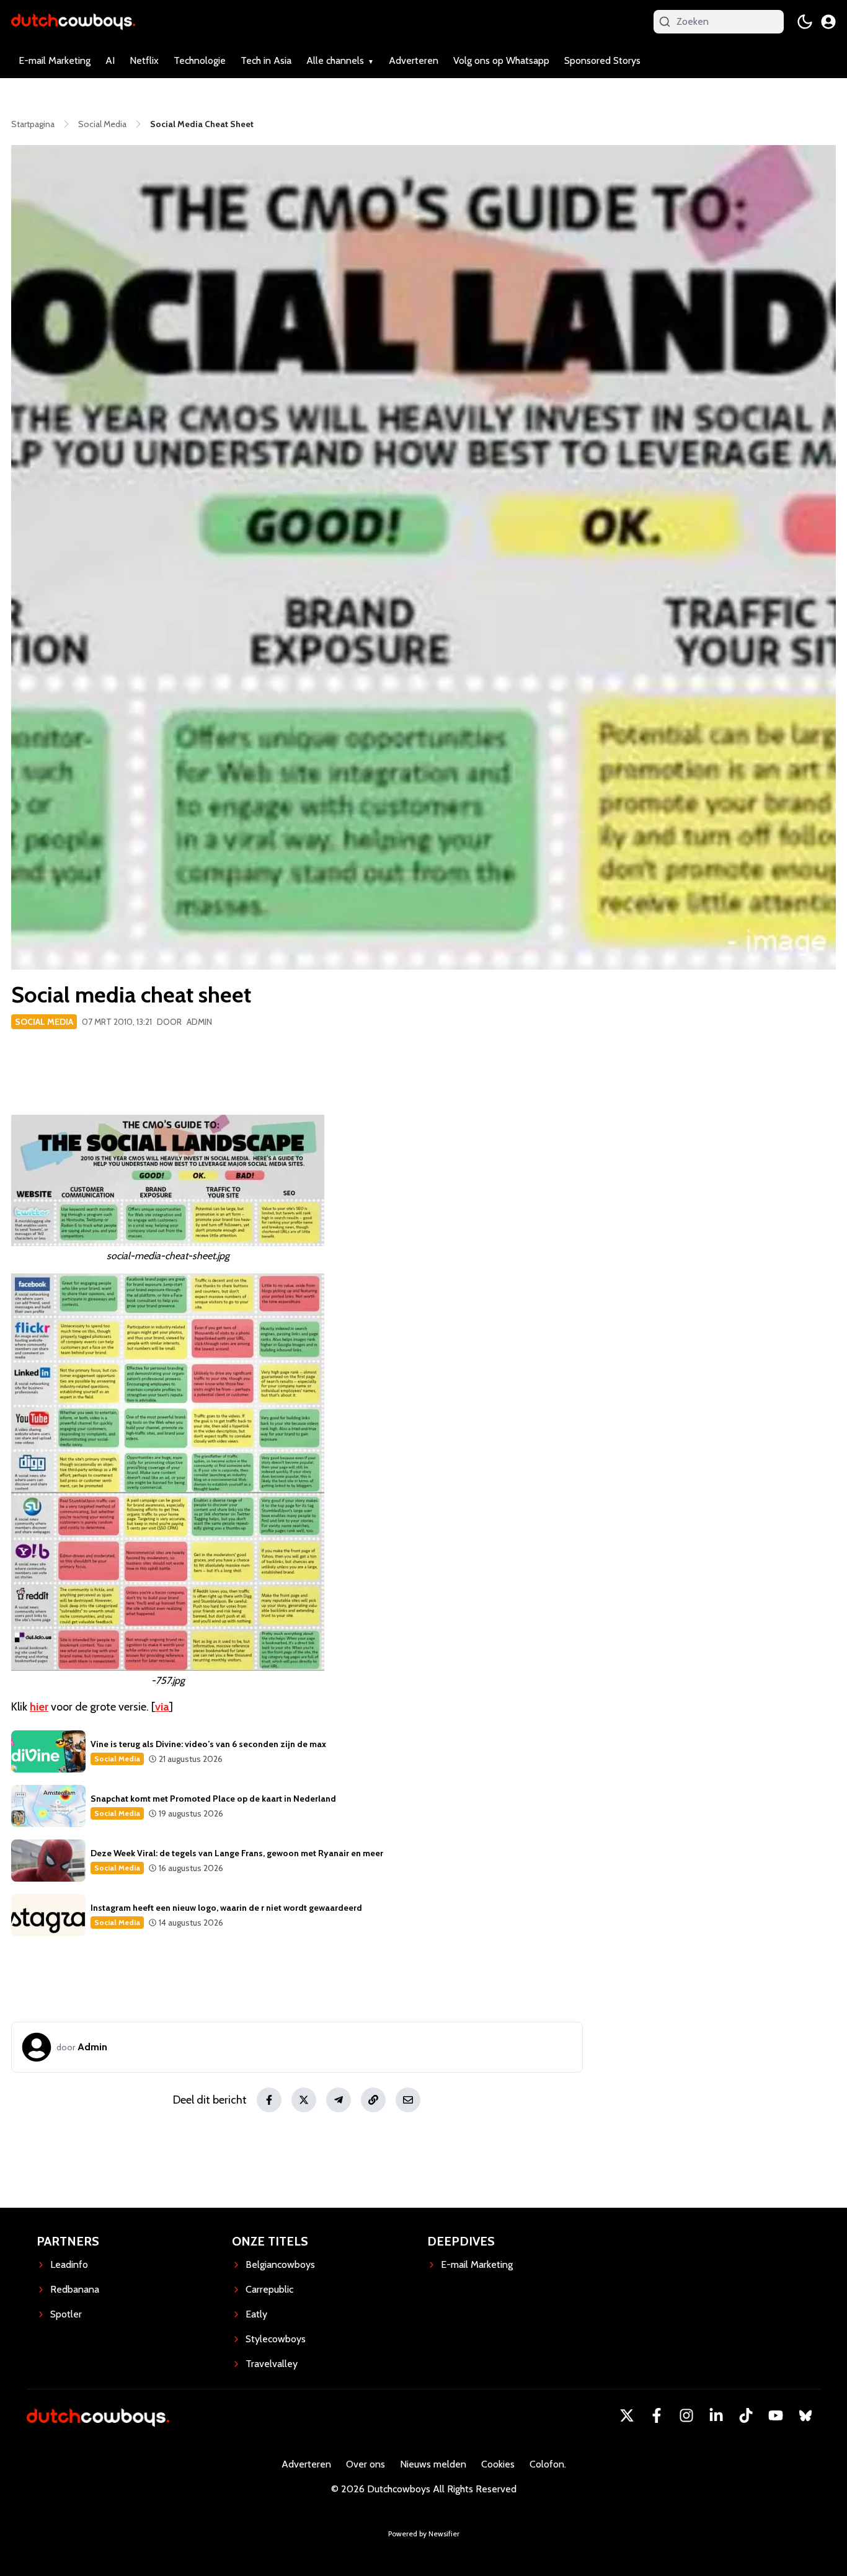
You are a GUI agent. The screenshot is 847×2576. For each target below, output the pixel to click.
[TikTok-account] (746, 2415)
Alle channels (335, 60)
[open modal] (828, 22)
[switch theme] (805, 22)
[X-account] (627, 2415)
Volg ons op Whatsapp (501, 60)
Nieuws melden (433, 2464)
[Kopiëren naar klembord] (373, 2100)
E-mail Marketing (55, 60)
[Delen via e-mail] (408, 2100)
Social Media (44, 1022)
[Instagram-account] (686, 2415)
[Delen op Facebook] (269, 2100)
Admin (199, 1022)
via (162, 1707)
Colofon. (548, 2464)
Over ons (366, 2464)
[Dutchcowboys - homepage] (73, 21)
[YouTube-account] (776, 2415)
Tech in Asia (266, 60)
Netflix (144, 60)
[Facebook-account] (657, 2415)
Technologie (200, 60)
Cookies (498, 2464)
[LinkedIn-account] (716, 2415)
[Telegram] (339, 2100)
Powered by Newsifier (424, 2534)
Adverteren (414, 60)
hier (39, 1707)
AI (110, 60)
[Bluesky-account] (805, 2415)
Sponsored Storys (602, 60)
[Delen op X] (304, 2100)
